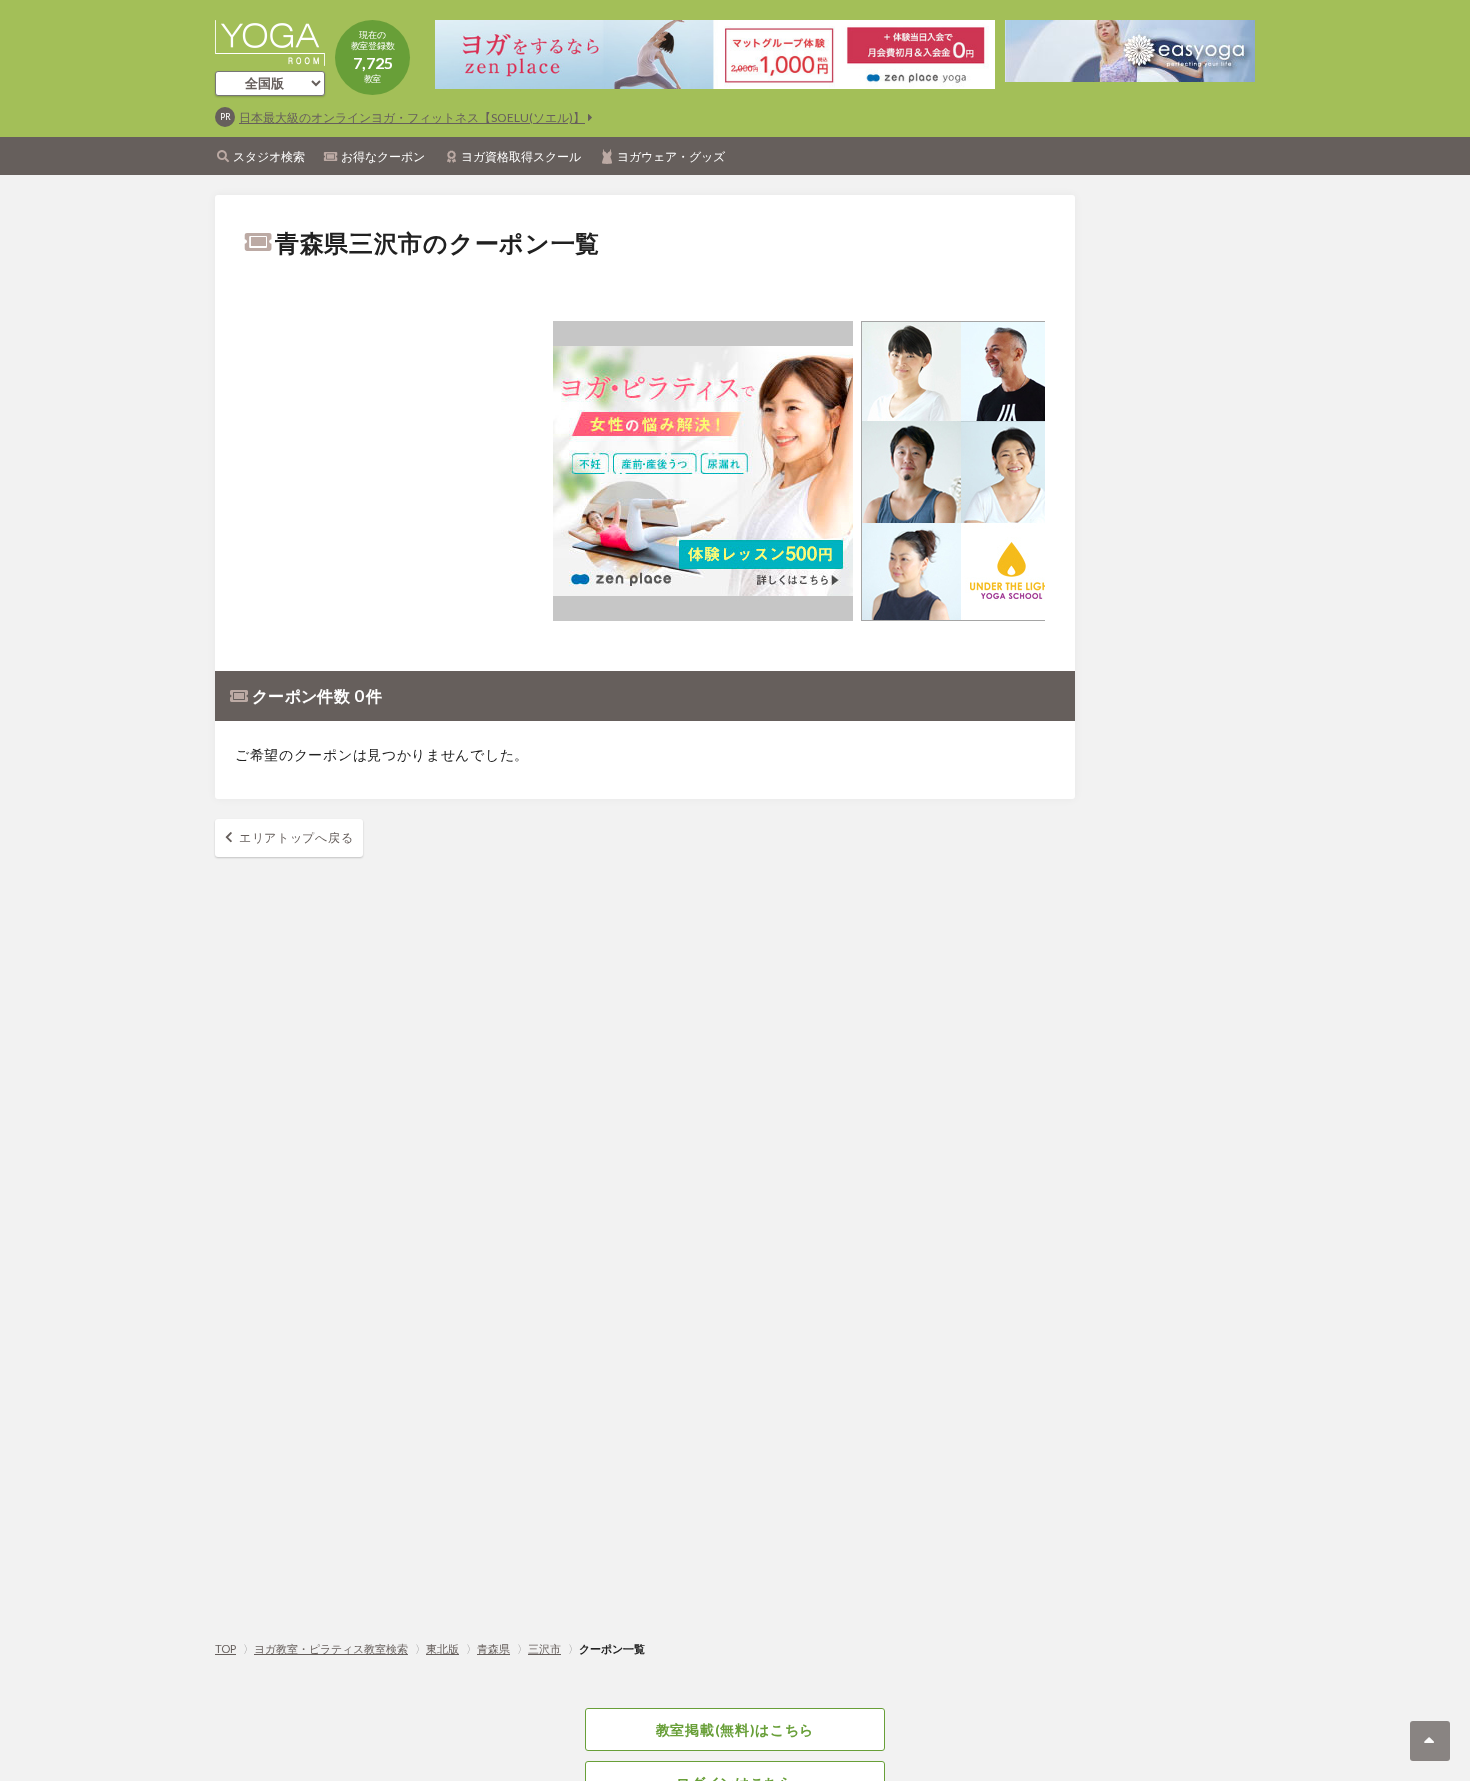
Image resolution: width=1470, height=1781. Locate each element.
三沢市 (544, 1648)
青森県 (493, 1648)
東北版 (442, 1648)
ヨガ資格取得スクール (521, 156)
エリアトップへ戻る (296, 837)
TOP (225, 1648)
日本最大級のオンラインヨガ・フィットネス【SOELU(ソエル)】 (412, 117)
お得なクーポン (383, 156)
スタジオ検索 (269, 156)
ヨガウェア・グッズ (671, 156)
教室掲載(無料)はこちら (735, 1729)
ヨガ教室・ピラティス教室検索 (331, 1648)
